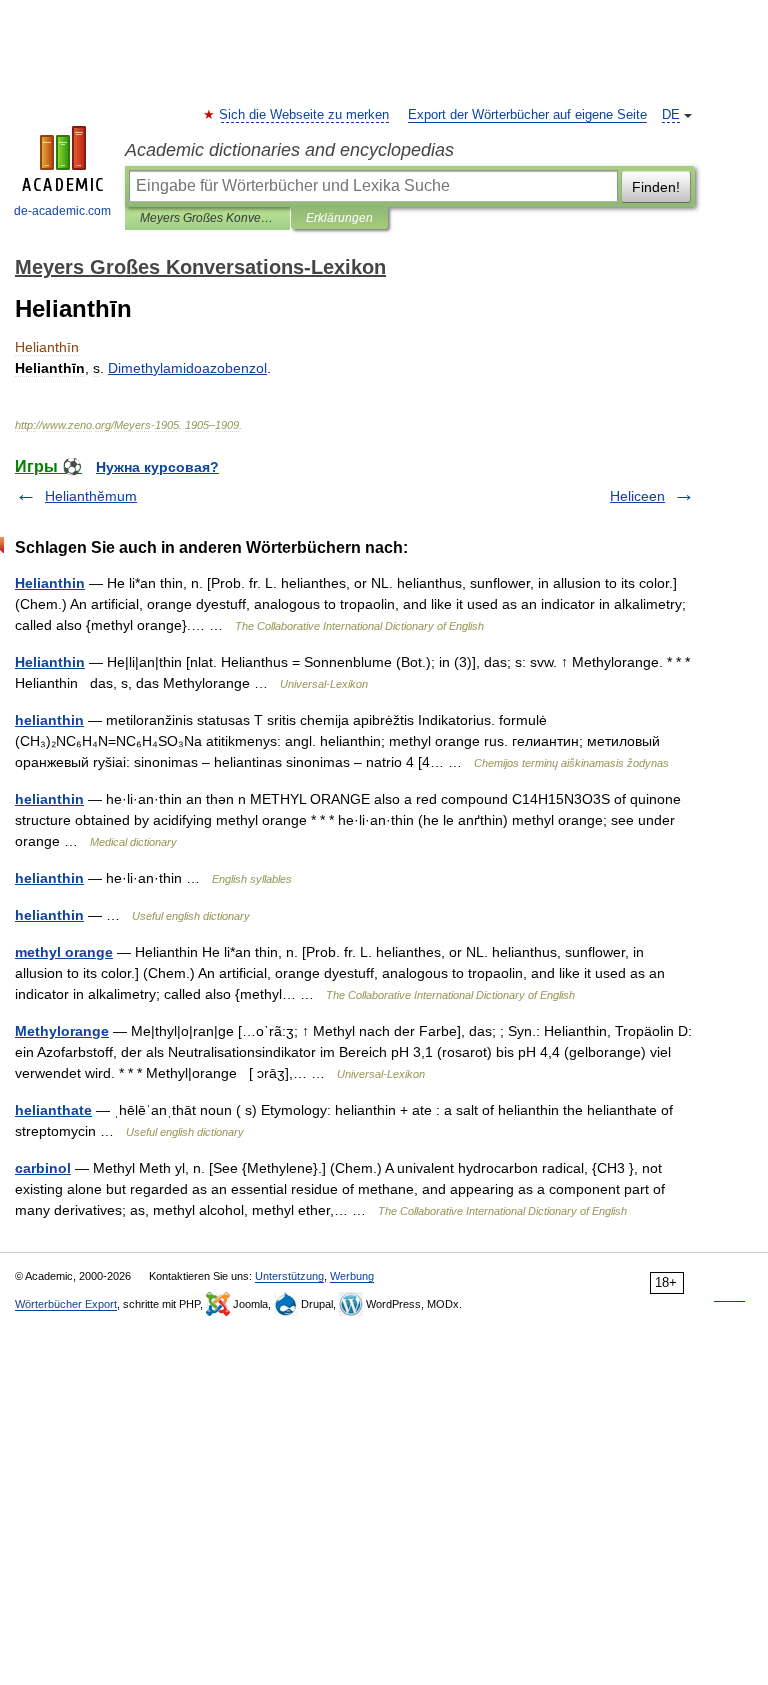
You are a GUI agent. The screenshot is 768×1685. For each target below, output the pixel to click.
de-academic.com (62, 211)
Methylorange (62, 1031)
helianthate (53, 1110)
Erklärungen (339, 218)
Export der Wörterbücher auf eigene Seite (527, 115)
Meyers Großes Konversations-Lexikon (207, 218)
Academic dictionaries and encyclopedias (289, 150)
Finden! (656, 187)
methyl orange (64, 952)
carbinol (43, 1168)
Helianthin (50, 583)
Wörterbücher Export (66, 1304)
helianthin (49, 720)
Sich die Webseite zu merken (305, 115)
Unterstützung (289, 1276)
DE (671, 115)
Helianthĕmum (91, 496)
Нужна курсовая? (157, 467)
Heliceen (637, 496)
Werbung (352, 1276)
